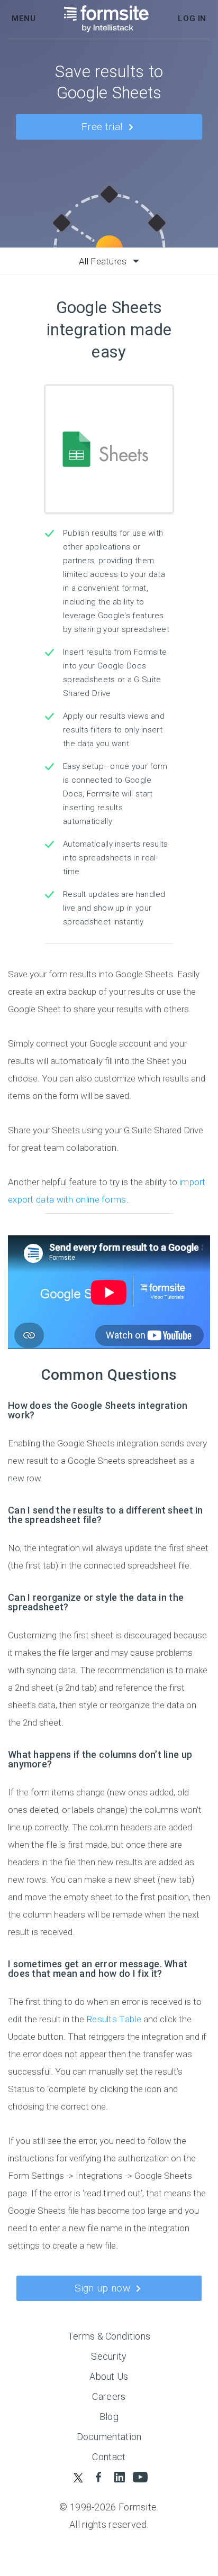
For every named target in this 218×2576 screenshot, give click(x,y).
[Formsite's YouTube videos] (140, 2477)
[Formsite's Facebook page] (99, 2477)
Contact (109, 2457)
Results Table (114, 2019)
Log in (192, 19)
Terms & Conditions (109, 2336)
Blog (109, 2417)
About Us (109, 2376)
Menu (24, 19)
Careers (109, 2396)
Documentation (109, 2437)
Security (109, 2356)
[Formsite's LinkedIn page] (119, 2477)
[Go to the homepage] (107, 19)
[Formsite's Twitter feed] (78, 2477)
